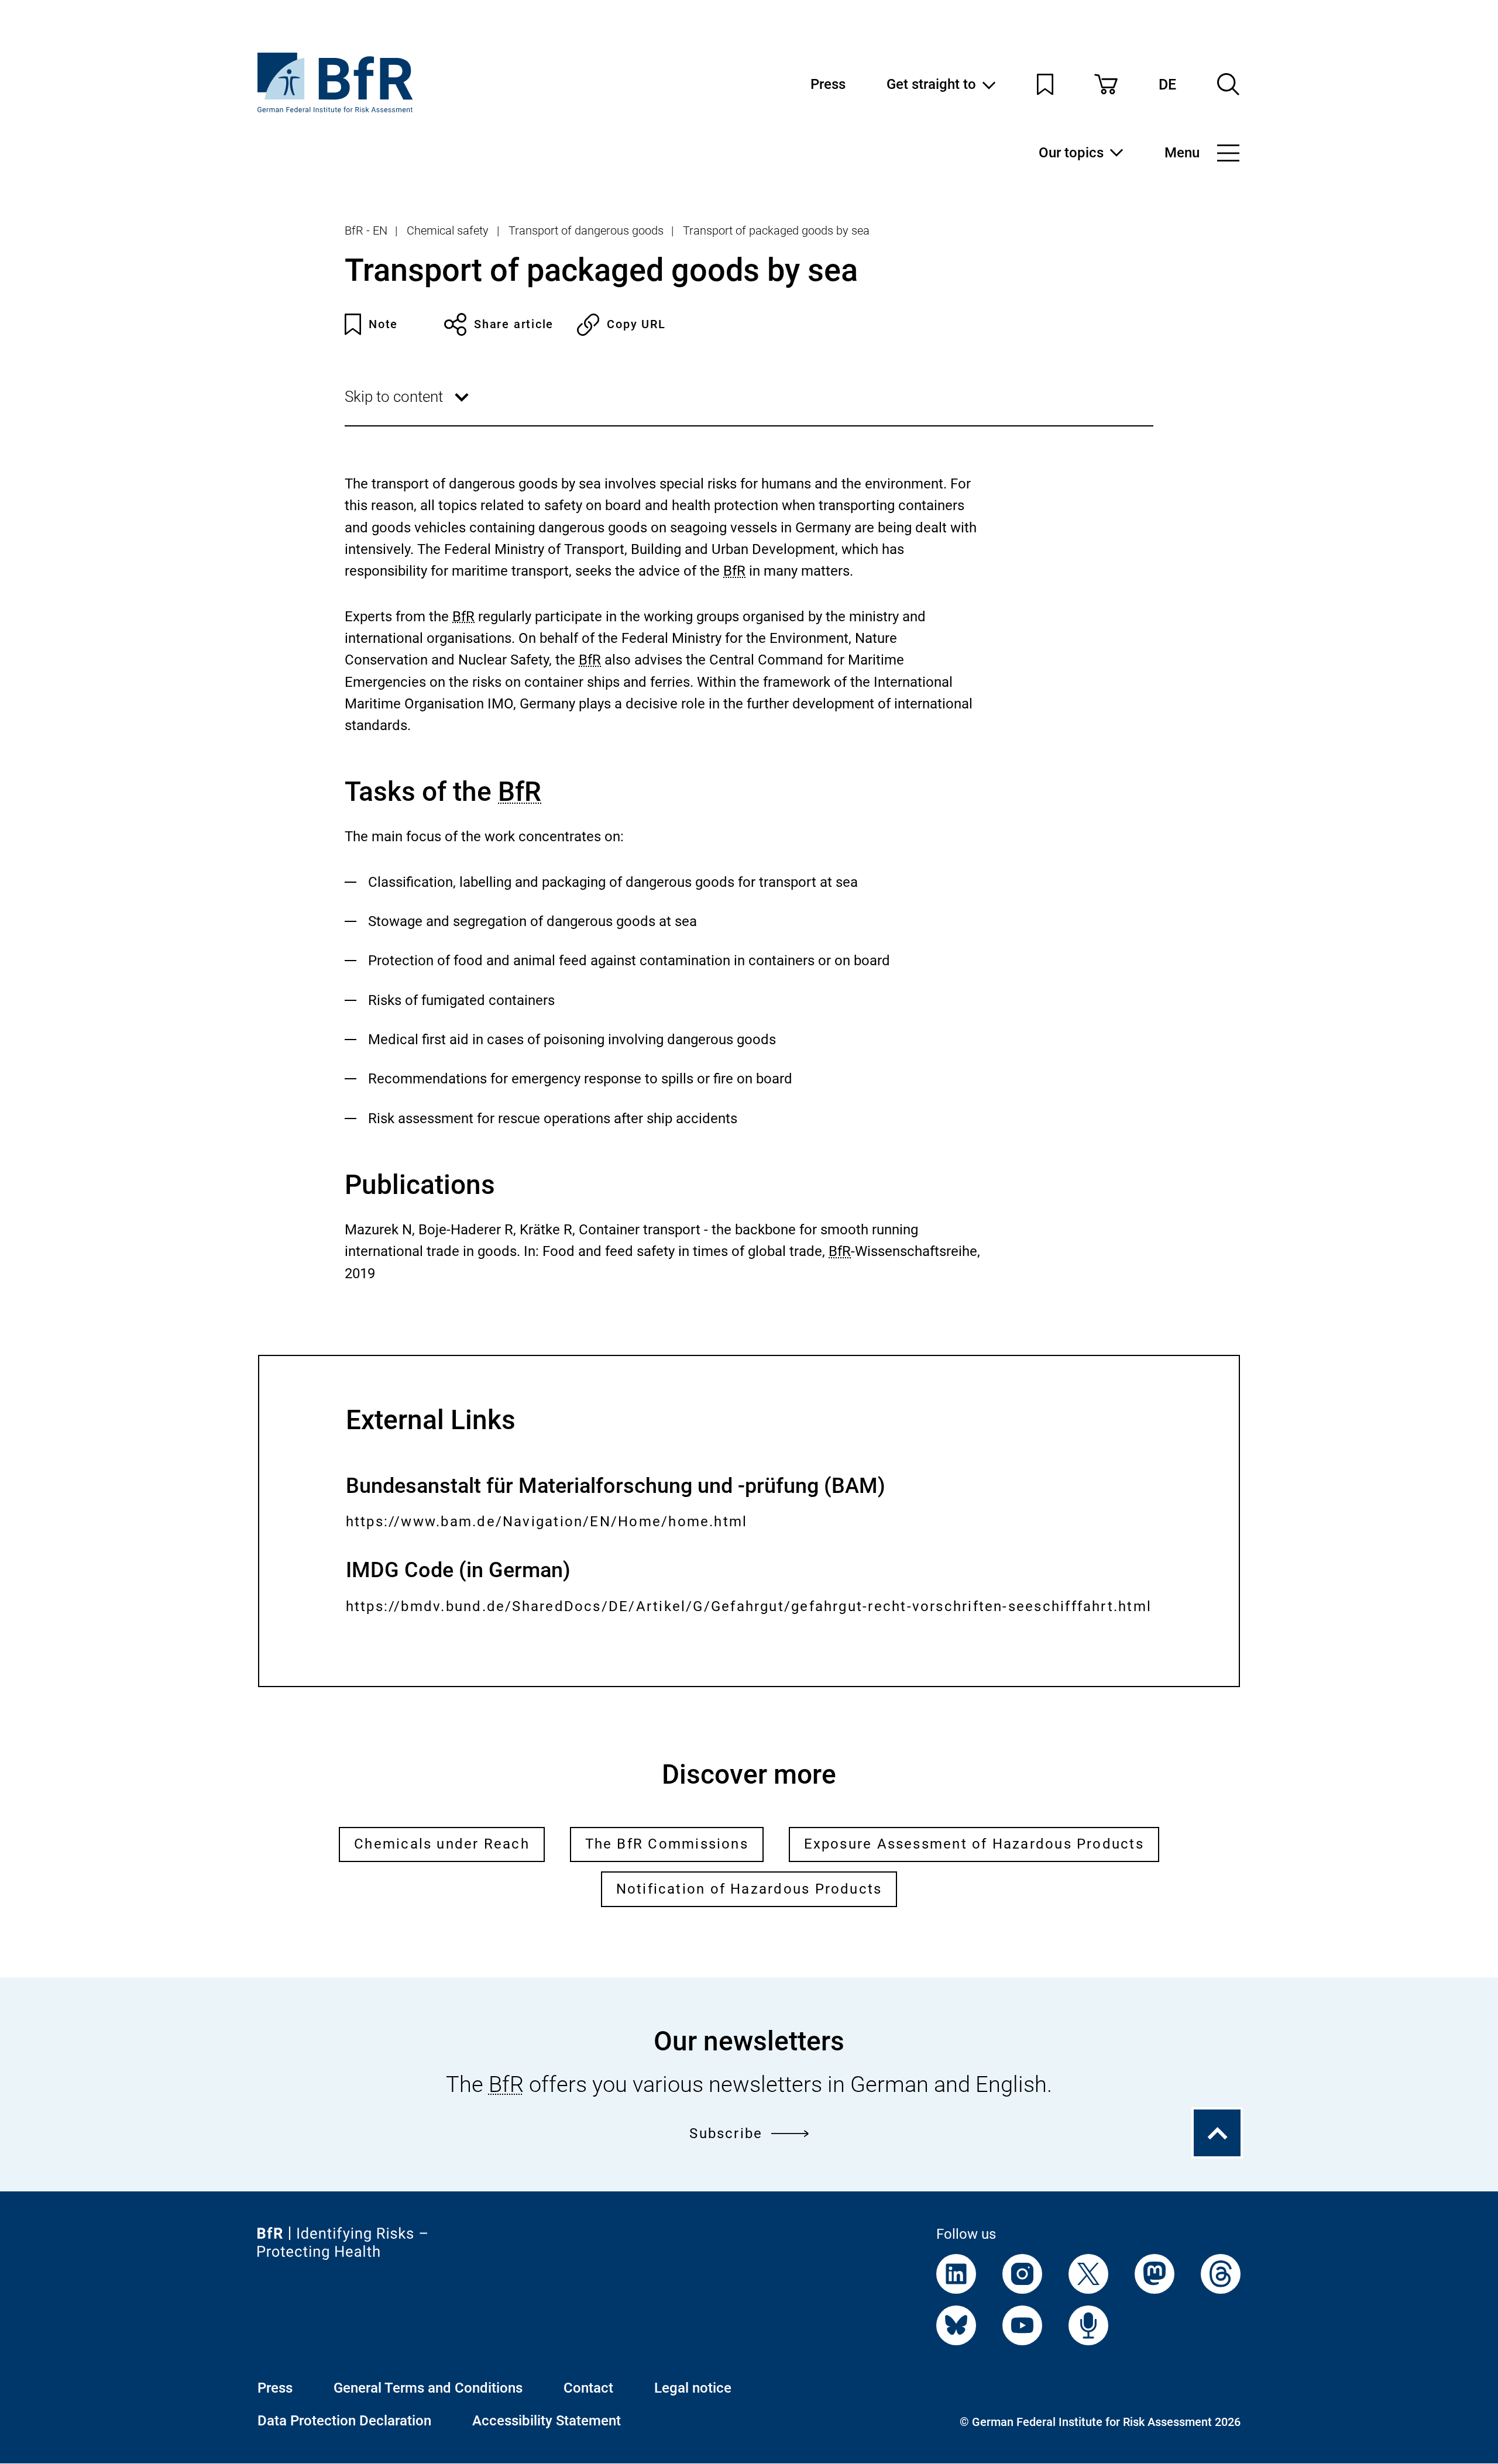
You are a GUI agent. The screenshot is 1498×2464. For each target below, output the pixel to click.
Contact (588, 2388)
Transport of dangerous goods (586, 230)
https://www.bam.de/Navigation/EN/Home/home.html (547, 1523)
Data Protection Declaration (344, 2421)
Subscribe (726, 2133)
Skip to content (409, 406)
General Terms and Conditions (428, 2388)
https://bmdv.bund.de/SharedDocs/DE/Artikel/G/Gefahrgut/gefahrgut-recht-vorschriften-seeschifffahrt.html (749, 1619)
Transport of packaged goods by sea (776, 230)
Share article (514, 324)
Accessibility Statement (547, 2421)
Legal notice (693, 2388)
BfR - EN (366, 230)
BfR (734, 571)
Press (828, 84)
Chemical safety (448, 230)
